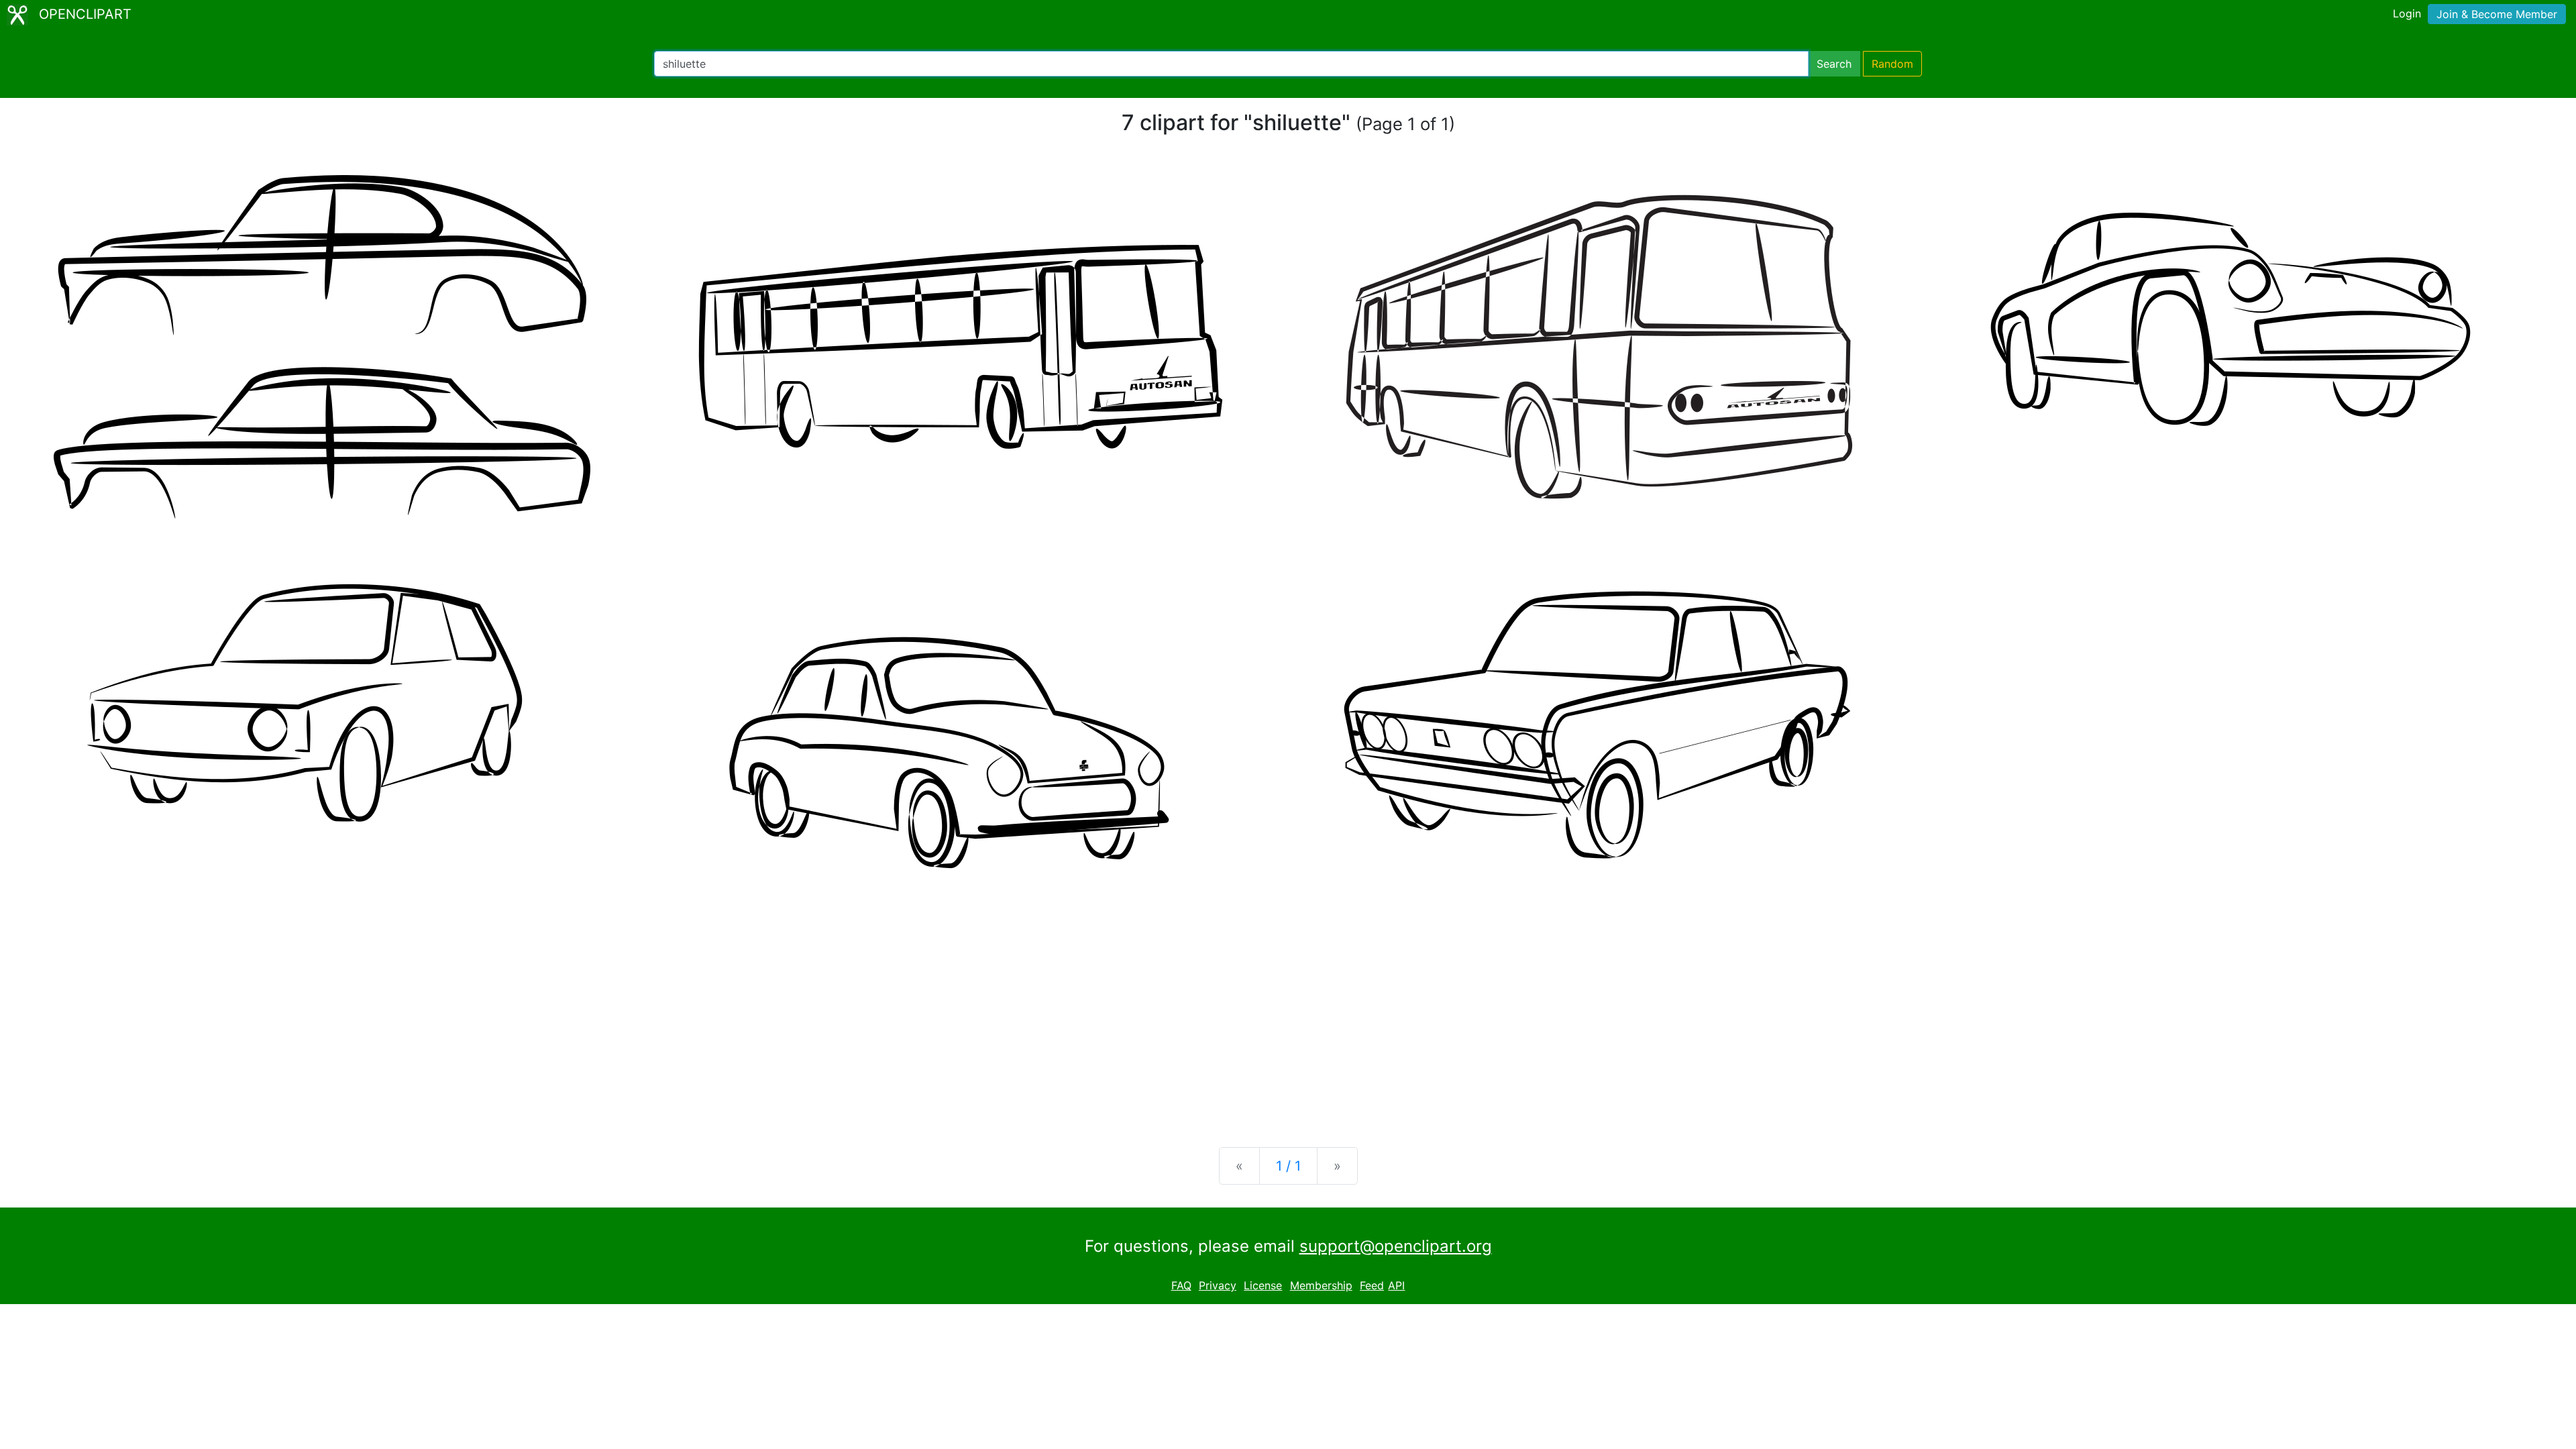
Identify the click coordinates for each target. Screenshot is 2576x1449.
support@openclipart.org (1396, 1246)
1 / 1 (1288, 1166)
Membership (1321, 1285)
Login (2407, 13)
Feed (1372, 1285)
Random (1892, 64)
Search (1834, 64)
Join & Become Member (2497, 14)
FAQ (1181, 1285)
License (1263, 1285)
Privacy (1218, 1285)
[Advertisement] (1288, 1032)
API (1396, 1285)
